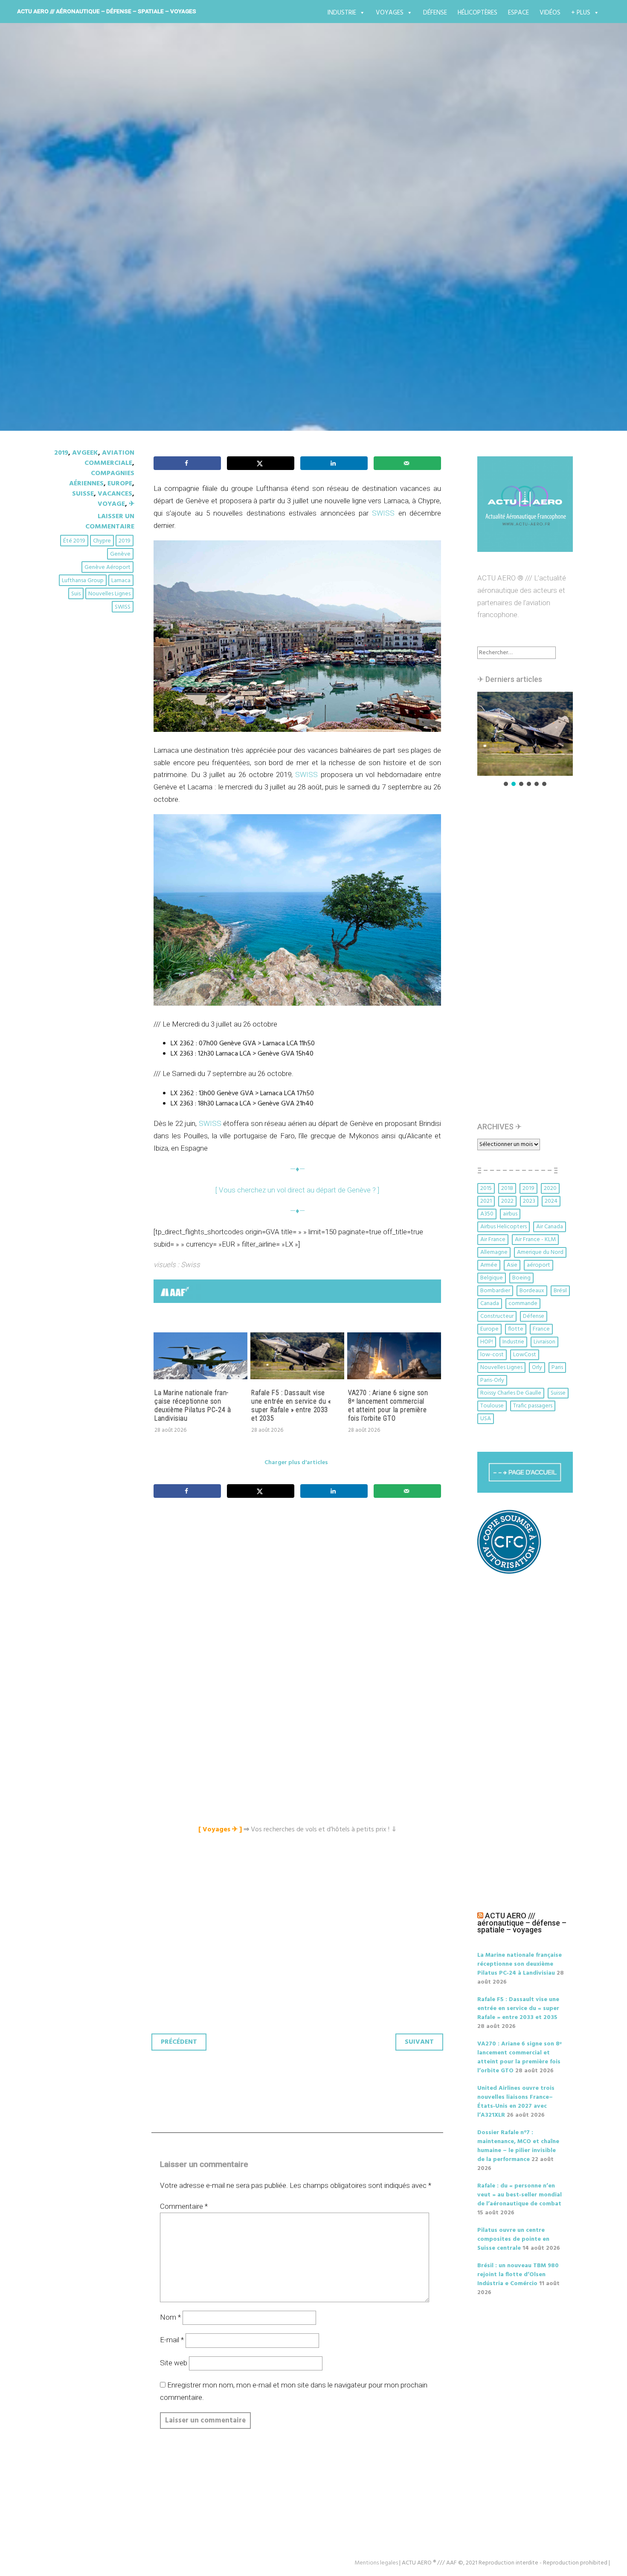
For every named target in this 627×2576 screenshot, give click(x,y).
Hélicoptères (478, 13)
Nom (170, 2317)
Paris (557, 1368)
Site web (174, 2363)
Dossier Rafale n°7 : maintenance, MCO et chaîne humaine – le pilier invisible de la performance (518, 2146)
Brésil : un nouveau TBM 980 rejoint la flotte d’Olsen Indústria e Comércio (518, 2275)
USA (486, 1419)
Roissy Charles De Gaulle (511, 1393)
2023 (529, 1201)
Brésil (560, 1291)
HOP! (487, 1342)
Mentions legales (376, 2563)
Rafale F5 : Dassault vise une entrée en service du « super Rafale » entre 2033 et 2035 (291, 1405)
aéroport (538, 1265)
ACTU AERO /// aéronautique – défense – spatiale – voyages (107, 11)
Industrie (342, 13)
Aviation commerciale (109, 458)
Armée (489, 1265)
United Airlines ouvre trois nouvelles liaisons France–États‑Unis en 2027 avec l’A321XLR (516, 2102)
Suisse (83, 494)
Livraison (544, 1342)
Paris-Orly (492, 1380)
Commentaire (184, 2206)
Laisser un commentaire (110, 522)
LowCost (525, 1355)
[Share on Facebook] (187, 463)
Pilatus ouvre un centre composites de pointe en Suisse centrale (513, 2239)
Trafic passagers (533, 1406)
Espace (518, 13)
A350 (487, 1214)
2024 (551, 1201)
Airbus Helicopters (504, 1227)
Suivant (419, 2042)
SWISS (123, 607)
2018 (507, 1188)
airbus (510, 1214)
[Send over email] (407, 463)
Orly (537, 1368)
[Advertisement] (299, 1599)
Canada (490, 1304)
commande (523, 1304)
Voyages (390, 13)
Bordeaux (532, 1291)
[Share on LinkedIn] (334, 463)
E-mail (172, 2340)
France (541, 1329)
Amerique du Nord (540, 1252)
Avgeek (85, 453)
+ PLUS (581, 13)
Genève (120, 554)
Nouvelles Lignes (109, 594)
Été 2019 (74, 541)
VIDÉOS (550, 13)
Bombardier (495, 1291)
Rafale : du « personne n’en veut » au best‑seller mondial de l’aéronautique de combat (520, 2195)
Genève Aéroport (107, 567)
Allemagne (494, 1252)
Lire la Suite (87, 268)
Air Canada (550, 1227)
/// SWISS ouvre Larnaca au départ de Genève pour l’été (266, 219)
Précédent (179, 2042)
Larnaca (121, 581)
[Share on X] (261, 463)
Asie (512, 1265)
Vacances (115, 494)
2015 (486, 1188)
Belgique (492, 1278)
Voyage (111, 504)
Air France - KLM (535, 1240)
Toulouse (492, 1406)
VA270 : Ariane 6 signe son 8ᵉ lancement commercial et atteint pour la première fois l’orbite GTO (388, 1405)
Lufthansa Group (83, 581)
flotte (516, 1329)
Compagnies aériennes (102, 479)
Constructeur (497, 1316)
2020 (550, 1188)
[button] (525, 734)
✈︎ (132, 504)
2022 (507, 1201)
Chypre (102, 541)
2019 (61, 453)
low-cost (492, 1355)
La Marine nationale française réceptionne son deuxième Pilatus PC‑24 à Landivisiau (193, 1405)
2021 (486, 1201)
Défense (435, 13)
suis (76, 594)
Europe (120, 484)
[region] (525, 740)
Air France (493, 1240)
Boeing (521, 1278)
